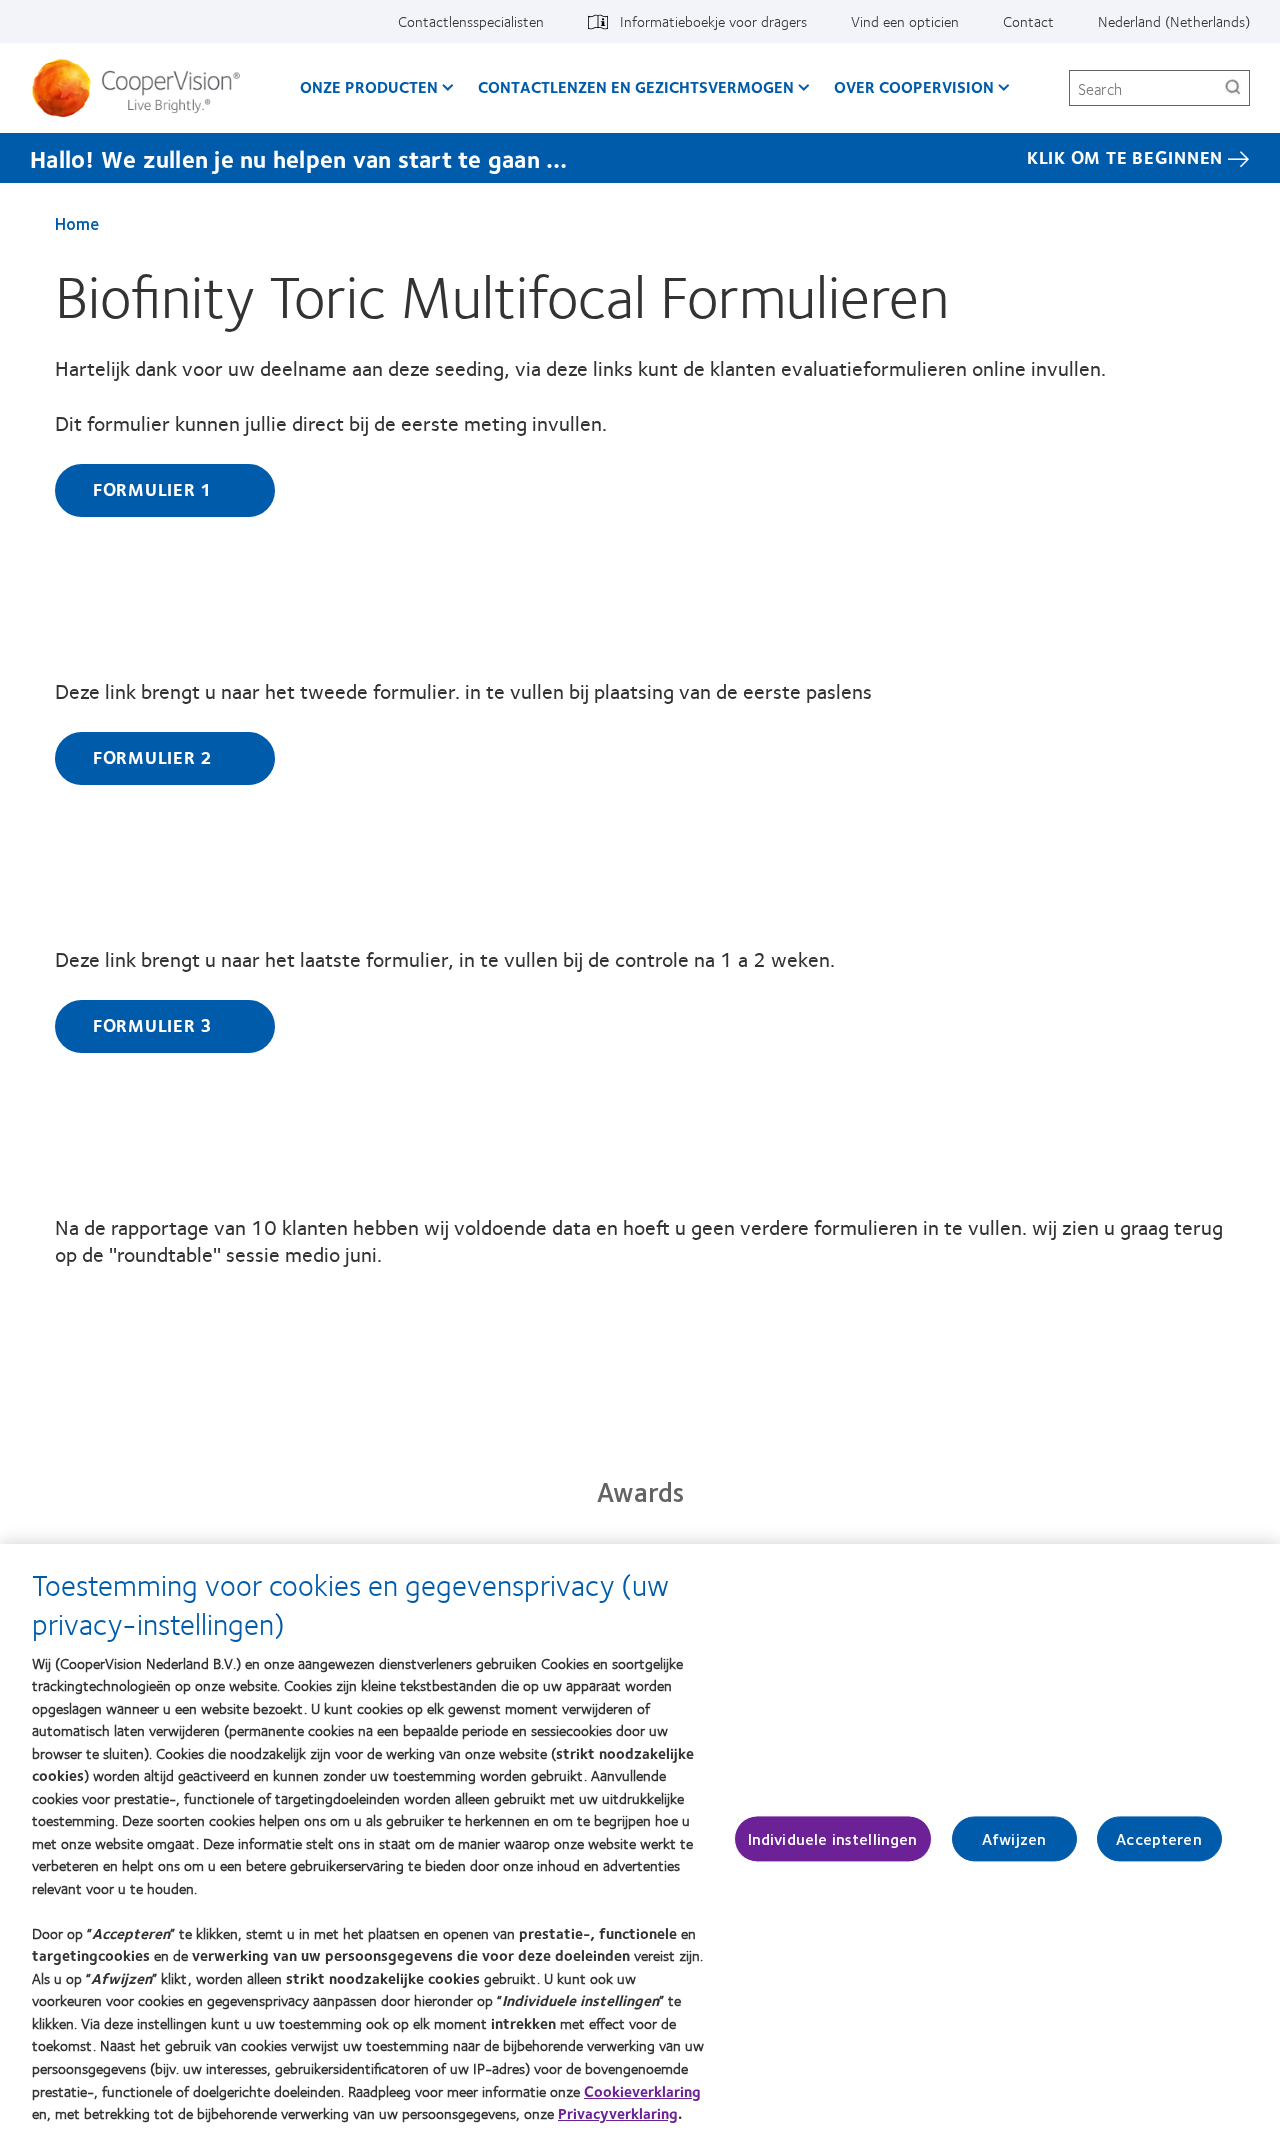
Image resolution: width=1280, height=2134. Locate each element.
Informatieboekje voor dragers (713, 21)
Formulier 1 (165, 489)
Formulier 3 (165, 1025)
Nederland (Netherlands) (1174, 21)
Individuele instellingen (833, 1838)
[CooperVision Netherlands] (143, 88)
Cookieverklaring (642, 2090)
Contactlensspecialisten (471, 21)
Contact (1028, 21)
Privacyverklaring (618, 2113)
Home (77, 223)
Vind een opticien (905, 21)
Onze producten (369, 86)
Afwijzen (1014, 1838)
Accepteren (1159, 1838)
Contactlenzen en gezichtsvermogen (636, 86)
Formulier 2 (165, 757)
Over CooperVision (914, 86)
